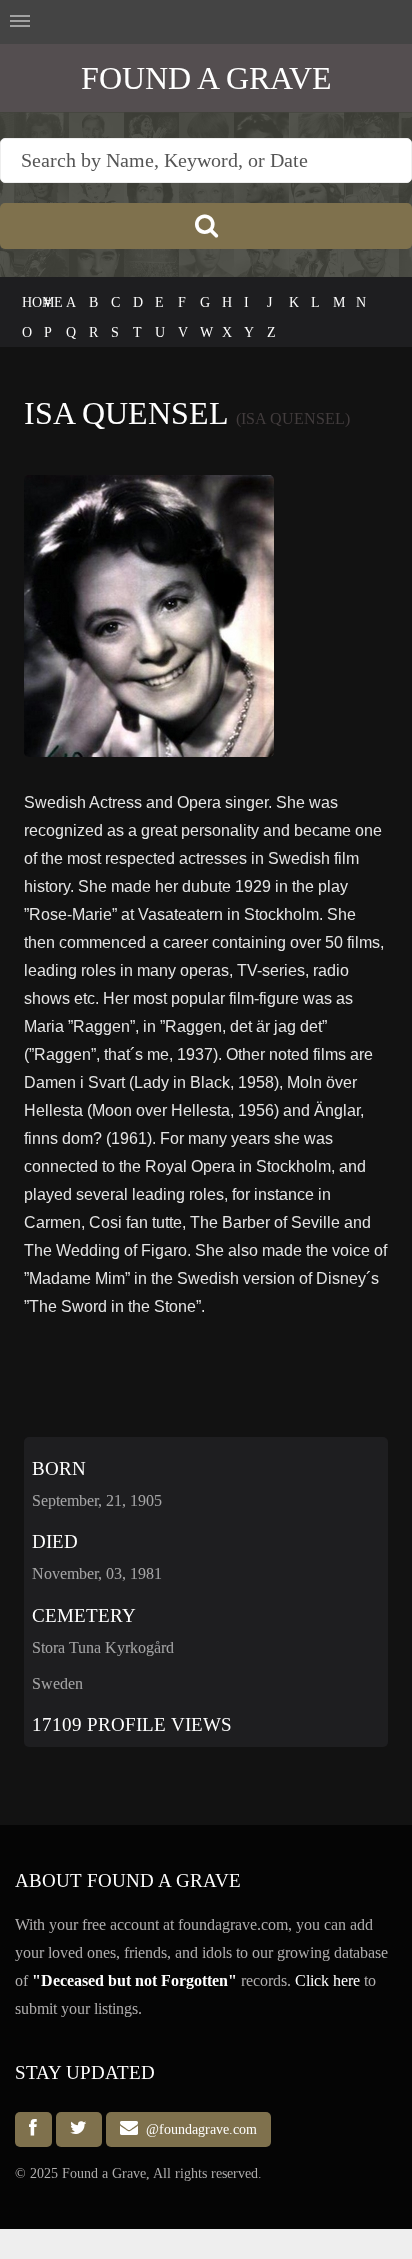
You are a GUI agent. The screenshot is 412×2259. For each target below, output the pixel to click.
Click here (327, 1980)
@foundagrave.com (197, 2129)
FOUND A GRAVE (206, 78)
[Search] (206, 226)
